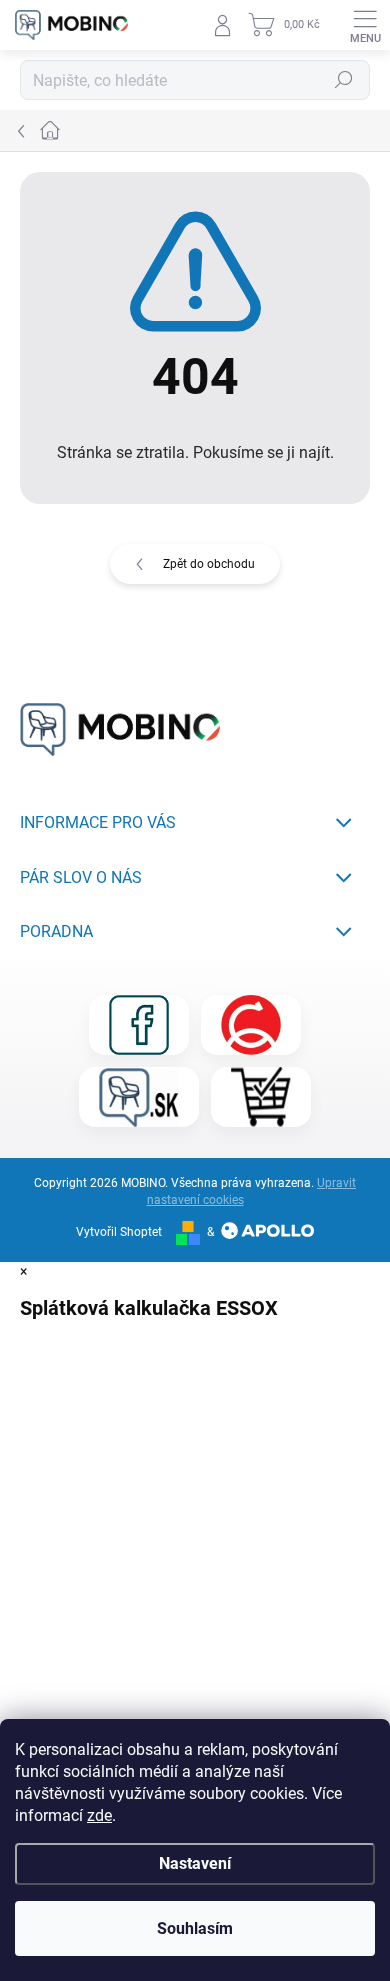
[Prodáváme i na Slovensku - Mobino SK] (139, 1097)
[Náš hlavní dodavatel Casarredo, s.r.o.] (251, 1025)
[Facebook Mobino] (139, 1025)
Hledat (344, 80)
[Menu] (365, 25)
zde (99, 1815)
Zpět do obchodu (209, 564)
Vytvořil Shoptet (119, 1232)
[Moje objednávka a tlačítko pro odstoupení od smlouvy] (261, 1097)
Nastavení (195, 1863)
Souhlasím (195, 1928)
